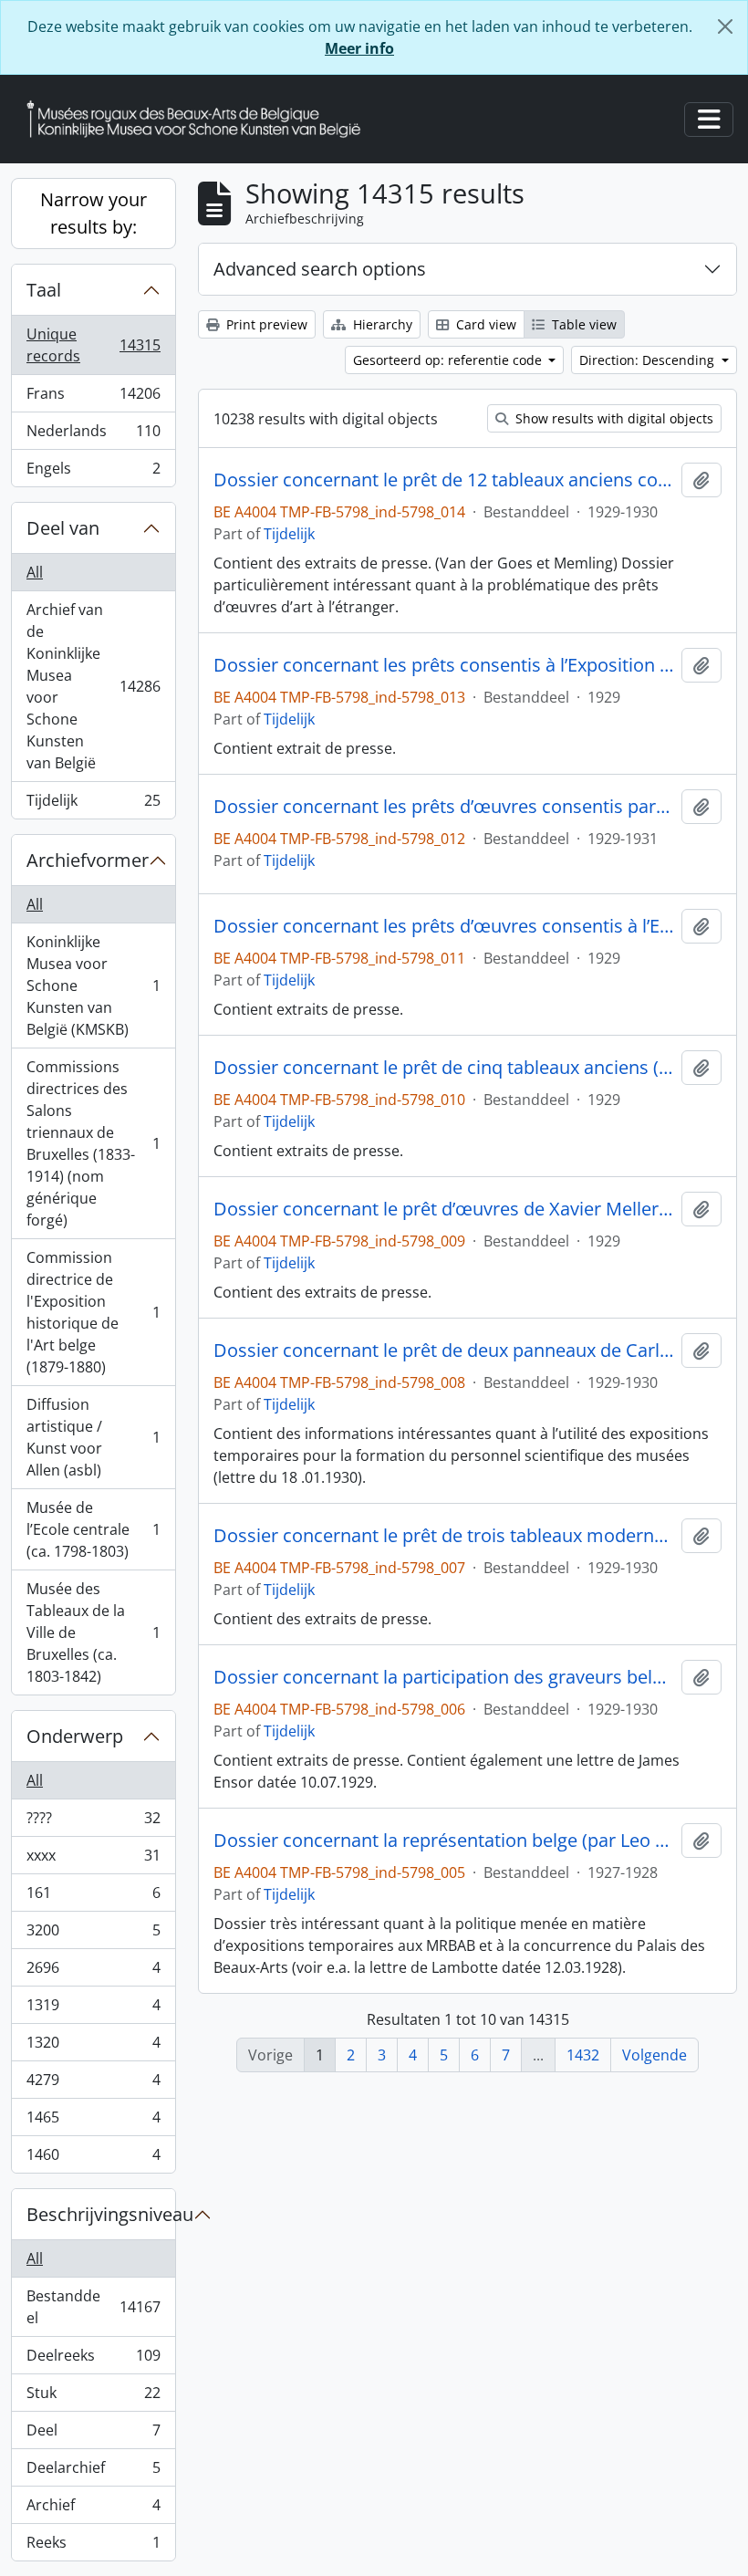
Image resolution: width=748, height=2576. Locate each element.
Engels (93, 472)
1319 (93, 2009)
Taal (44, 290)
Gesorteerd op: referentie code (449, 360)
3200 (93, 1935)
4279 (93, 2084)
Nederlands (93, 435)
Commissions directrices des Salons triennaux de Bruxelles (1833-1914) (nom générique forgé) (93, 1143)
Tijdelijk (93, 804)
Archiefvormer (88, 860)
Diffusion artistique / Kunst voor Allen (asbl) (93, 1437)
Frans (93, 398)
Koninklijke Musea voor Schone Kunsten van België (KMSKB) (93, 986)
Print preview (265, 324)
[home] (201, 119)
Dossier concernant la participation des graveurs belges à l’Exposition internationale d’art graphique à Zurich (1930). (444, 1677)
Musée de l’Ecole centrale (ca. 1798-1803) (93, 1529)
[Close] (725, 26)
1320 (93, 2047)
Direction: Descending (649, 360)
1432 (583, 2055)
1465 (93, 2122)
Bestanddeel (93, 2307)
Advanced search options (320, 269)
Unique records (93, 345)
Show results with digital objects (613, 418)
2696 (93, 1972)
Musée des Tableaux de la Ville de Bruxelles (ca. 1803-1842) (93, 1632)
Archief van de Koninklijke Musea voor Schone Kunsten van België (93, 686)
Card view (484, 324)
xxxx (93, 1860)
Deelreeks (93, 2360)
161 (93, 1897)
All (35, 572)
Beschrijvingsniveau (101, 2214)
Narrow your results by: (93, 213)
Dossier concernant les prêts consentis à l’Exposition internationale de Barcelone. (444, 665)
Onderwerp (75, 1736)
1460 (93, 2159)
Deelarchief (93, 2472)
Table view (582, 324)
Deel (93, 2435)
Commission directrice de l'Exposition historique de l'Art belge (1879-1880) (93, 1312)
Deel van (63, 528)
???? (93, 1822)
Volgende (654, 2055)
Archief (93, 2509)
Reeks (93, 2546)
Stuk (93, 2397)
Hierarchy (381, 324)
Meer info (359, 48)
